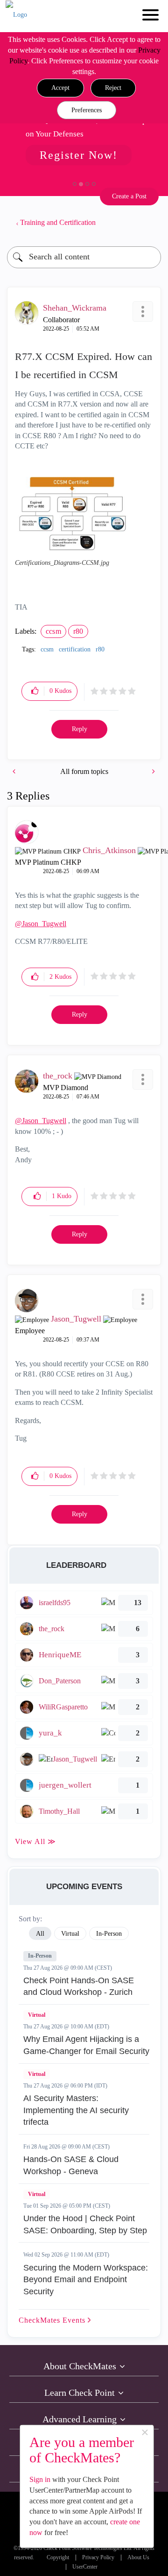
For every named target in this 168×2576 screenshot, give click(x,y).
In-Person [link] (109, 1934)
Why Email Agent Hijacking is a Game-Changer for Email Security (86, 2045)
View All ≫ (35, 1841)
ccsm (53, 631)
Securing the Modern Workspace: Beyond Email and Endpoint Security (86, 2280)
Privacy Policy (98, 2558)
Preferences (87, 110)
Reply (80, 729)
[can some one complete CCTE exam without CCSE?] (15, 771)
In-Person (40, 1956)
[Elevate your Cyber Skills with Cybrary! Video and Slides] (153, 771)
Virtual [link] (70, 1934)
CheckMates (53, 2320)
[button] (60, 88)
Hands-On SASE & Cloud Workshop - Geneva (71, 2165)
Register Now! (79, 155)
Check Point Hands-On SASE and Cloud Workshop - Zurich (79, 1986)
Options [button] (149, 223)
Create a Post (129, 196)
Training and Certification (58, 222)
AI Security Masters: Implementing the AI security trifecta (76, 2110)
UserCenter (85, 2567)
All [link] (40, 1934)
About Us (138, 2558)
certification (75, 649)
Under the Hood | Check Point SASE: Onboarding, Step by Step (85, 2224)
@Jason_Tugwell (41, 924)
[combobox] (84, 257)
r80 (78, 631)
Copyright (58, 2558)
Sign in (40, 2479)
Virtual (37, 2015)
